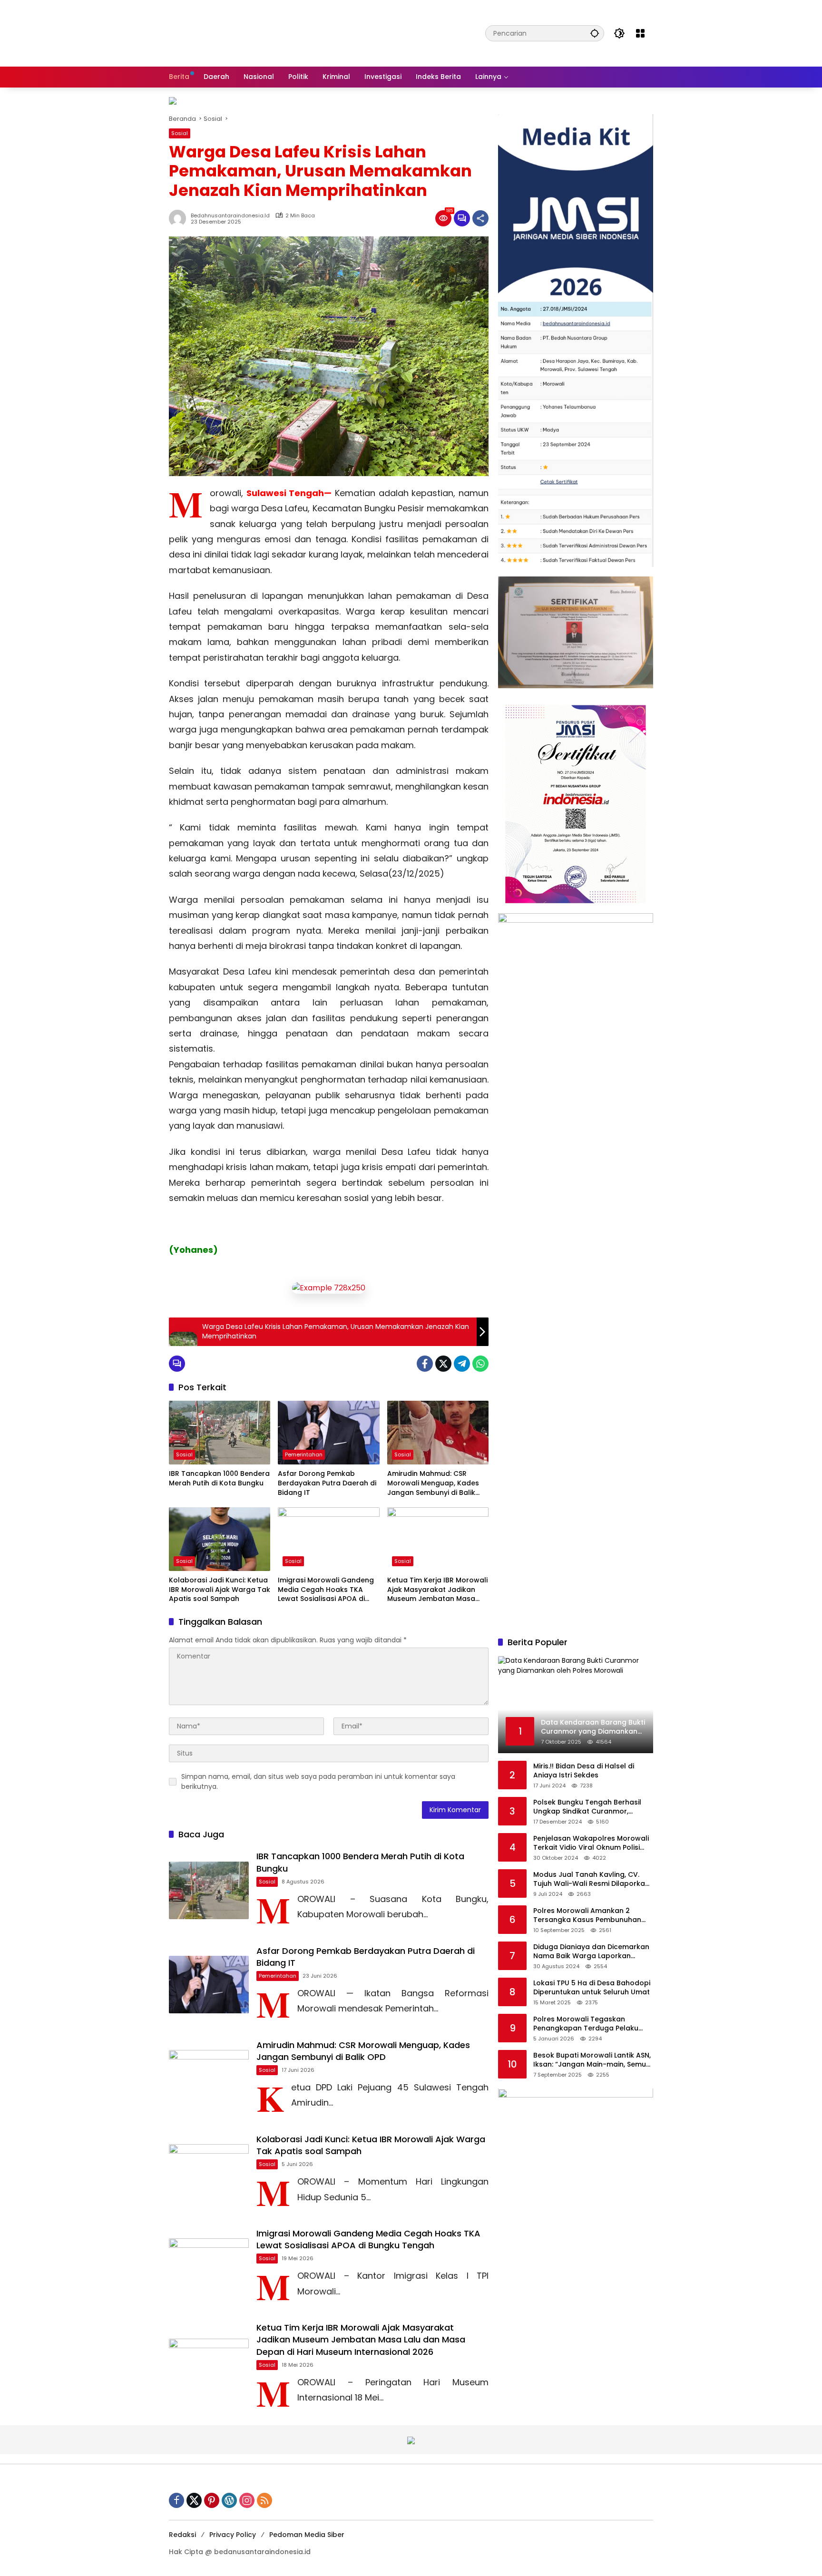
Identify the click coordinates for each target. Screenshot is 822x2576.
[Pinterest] (212, 2500)
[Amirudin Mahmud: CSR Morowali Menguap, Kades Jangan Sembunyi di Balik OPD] (438, 1433)
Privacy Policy (233, 2535)
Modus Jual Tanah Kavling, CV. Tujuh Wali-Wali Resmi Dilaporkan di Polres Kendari (591, 1879)
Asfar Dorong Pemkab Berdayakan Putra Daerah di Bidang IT (327, 1483)
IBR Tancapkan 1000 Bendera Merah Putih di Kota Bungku (219, 1478)
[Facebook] (425, 1364)
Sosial (180, 133)
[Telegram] (462, 1364)
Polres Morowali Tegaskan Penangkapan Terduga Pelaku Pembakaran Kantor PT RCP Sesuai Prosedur (593, 2024)
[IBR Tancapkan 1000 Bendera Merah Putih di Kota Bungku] (220, 1433)
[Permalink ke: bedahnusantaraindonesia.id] (180, 218)
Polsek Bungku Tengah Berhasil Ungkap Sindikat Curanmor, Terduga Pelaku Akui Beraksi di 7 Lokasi (589, 1807)
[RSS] (264, 2500)
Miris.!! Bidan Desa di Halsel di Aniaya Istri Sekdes (584, 1771)
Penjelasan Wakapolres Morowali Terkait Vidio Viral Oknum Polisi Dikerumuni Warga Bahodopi (591, 1843)
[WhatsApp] (480, 1364)
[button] (595, 33)
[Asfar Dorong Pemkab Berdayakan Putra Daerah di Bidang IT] (328, 1433)
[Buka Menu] (640, 33)
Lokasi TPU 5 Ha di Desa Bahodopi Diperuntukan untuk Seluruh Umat (592, 1988)
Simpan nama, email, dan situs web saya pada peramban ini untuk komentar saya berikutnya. (318, 1781)
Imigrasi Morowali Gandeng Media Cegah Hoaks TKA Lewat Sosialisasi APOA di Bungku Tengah (326, 1590)
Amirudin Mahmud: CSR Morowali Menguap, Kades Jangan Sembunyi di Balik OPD (433, 1483)
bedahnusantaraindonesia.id (230, 216)
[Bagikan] (480, 218)
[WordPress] (229, 2500)
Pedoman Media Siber (307, 2535)
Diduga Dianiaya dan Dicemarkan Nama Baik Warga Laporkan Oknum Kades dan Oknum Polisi (591, 1952)
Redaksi (182, 2535)
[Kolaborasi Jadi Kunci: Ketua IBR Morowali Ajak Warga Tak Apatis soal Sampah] (220, 1539)
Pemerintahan (304, 1454)
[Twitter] (443, 1364)
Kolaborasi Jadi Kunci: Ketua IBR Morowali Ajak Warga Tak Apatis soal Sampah (220, 1590)
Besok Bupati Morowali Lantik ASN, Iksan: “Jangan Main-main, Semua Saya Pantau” (592, 2060)
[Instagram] (247, 2500)
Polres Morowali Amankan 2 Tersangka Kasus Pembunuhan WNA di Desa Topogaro (587, 1916)
